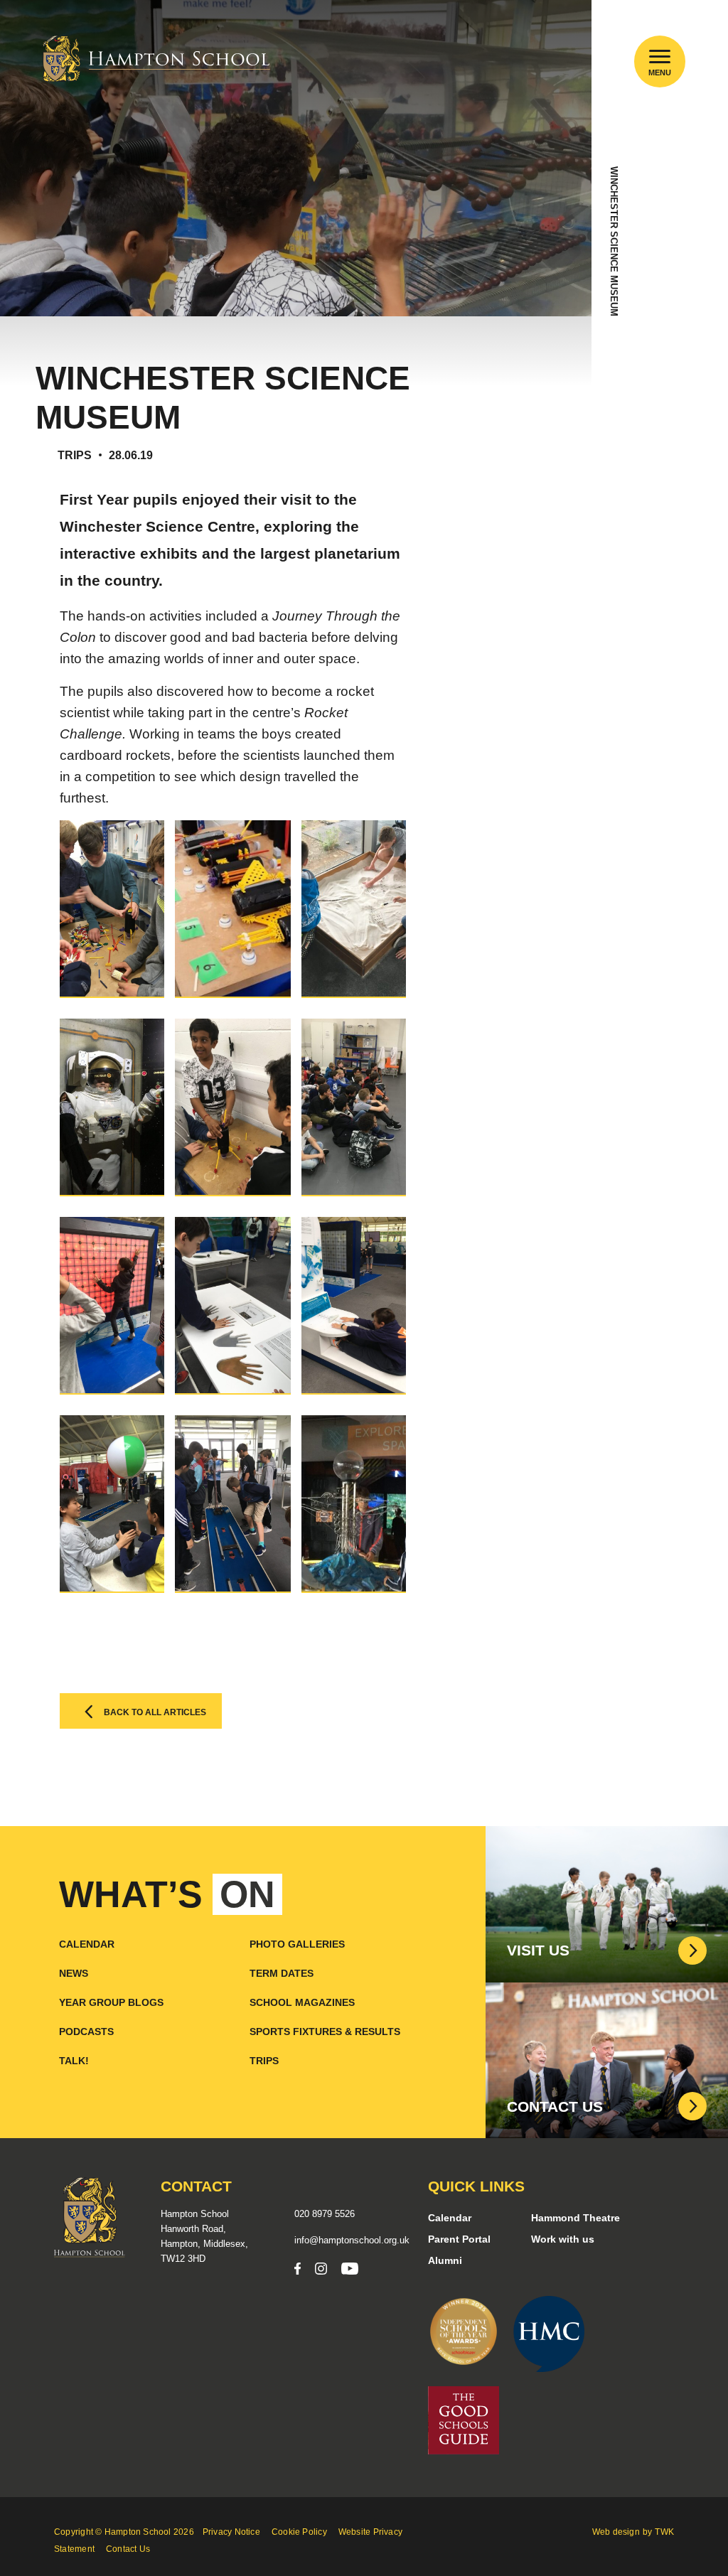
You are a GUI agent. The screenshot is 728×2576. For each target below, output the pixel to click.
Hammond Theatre (576, 2218)
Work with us (563, 2239)
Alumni (445, 2260)
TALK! (74, 2061)
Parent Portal (459, 2239)
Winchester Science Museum (614, 241)
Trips (264, 2061)
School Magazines (302, 2002)
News (74, 1973)
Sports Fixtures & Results (325, 2032)
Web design (616, 2532)
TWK (664, 2532)
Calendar (87, 1944)
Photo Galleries (297, 1944)
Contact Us (128, 2549)
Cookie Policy (299, 2532)
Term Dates (282, 1973)
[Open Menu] (660, 57)
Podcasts (86, 2032)
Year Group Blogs (111, 2002)
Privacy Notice (231, 2532)
